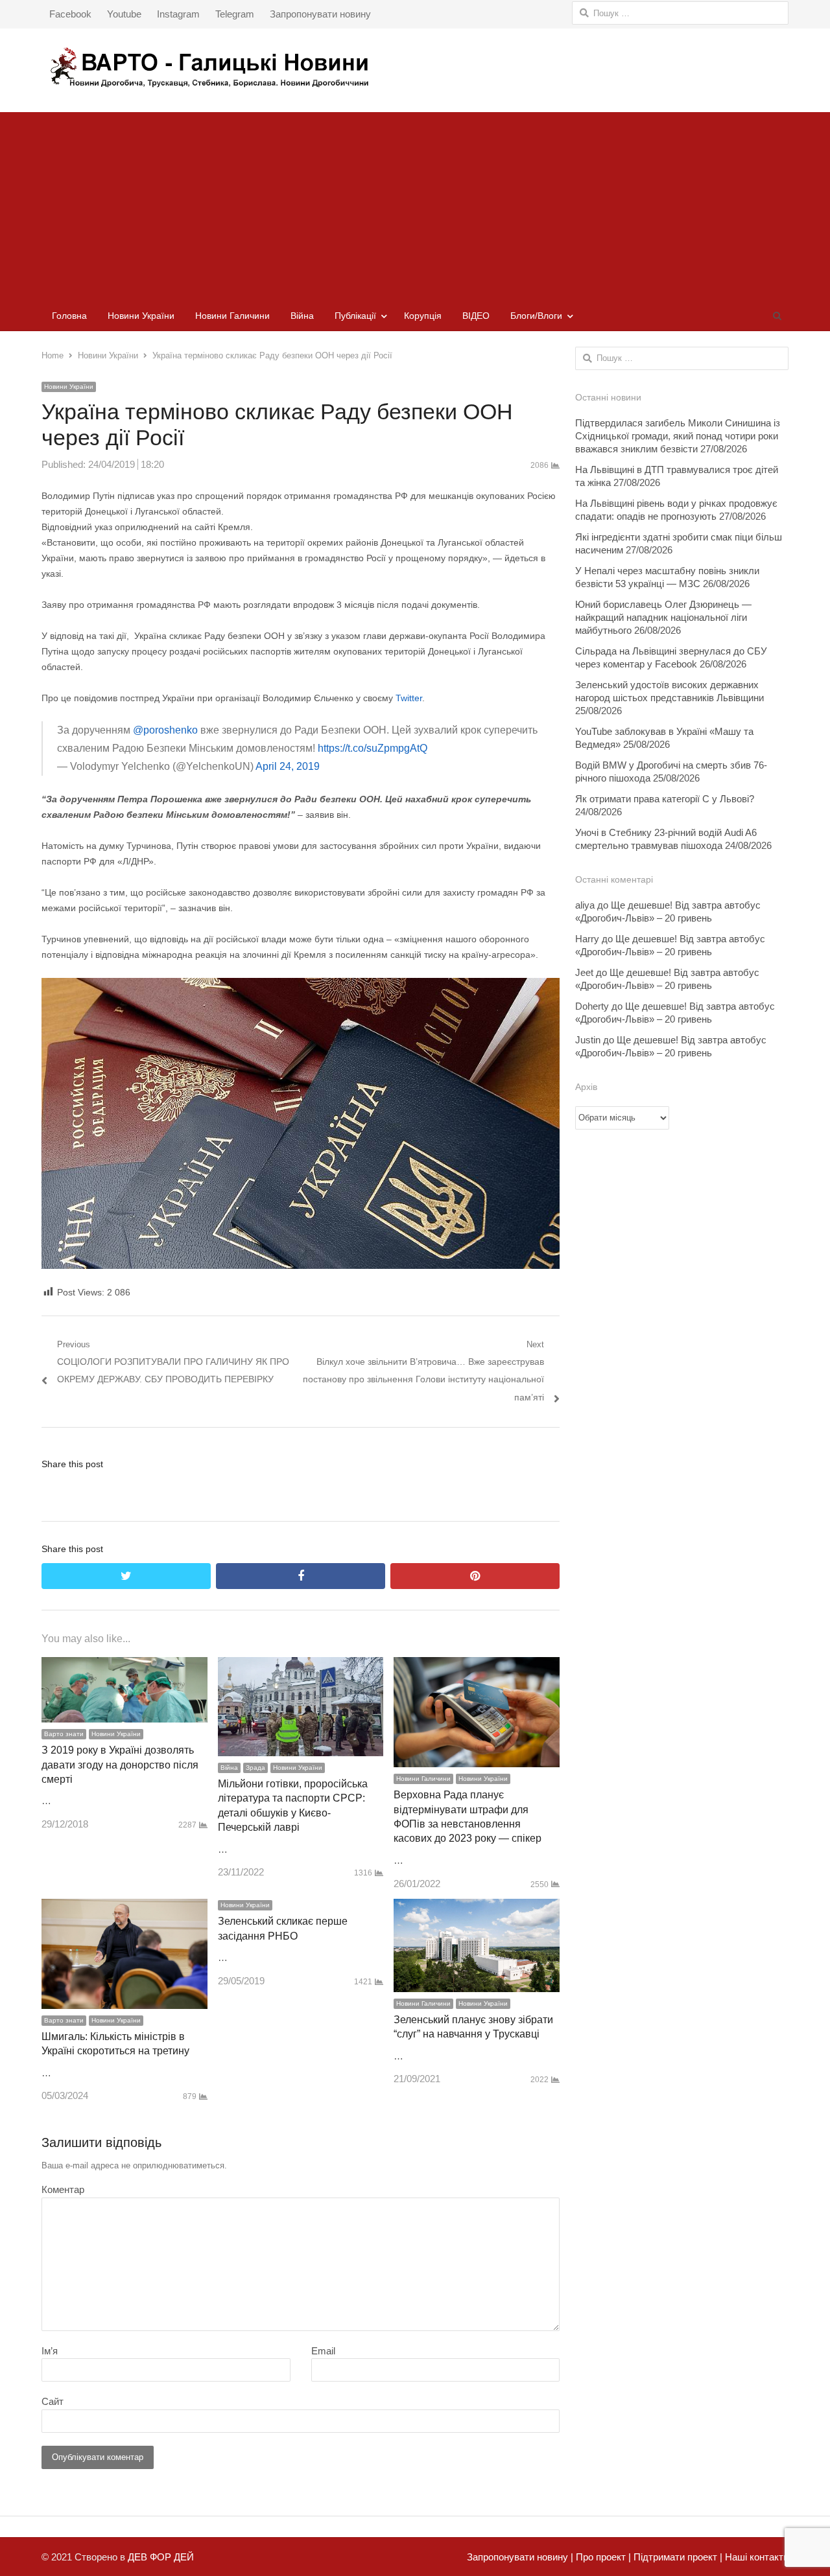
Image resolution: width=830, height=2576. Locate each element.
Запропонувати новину (320, 14)
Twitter (409, 698)
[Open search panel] (777, 316)
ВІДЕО (476, 316)
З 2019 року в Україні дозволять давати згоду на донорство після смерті (120, 1765)
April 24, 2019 (288, 766)
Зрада (255, 1768)
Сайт (53, 2401)
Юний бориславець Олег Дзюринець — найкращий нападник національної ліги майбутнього (663, 617)
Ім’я (50, 2351)
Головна (69, 316)
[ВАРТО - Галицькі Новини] (415, 67)
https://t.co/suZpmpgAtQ (373, 748)
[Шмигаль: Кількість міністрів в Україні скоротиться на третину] (124, 1908)
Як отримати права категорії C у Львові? (665, 799)
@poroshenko (165, 730)
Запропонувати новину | (520, 2557)
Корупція (423, 316)
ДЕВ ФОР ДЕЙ (161, 2557)
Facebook (70, 14)
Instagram (178, 14)
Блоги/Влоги (536, 316)
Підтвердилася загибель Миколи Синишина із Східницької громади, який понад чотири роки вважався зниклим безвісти (678, 436)
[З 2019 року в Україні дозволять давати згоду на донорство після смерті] (124, 1666)
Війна (302, 316)
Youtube (124, 14)
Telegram (235, 14)
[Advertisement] (415, 203)
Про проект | (602, 2557)
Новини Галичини (232, 316)
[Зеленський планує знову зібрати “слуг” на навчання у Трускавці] (477, 1908)
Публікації (355, 316)
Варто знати (64, 1734)
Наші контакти (755, 2557)
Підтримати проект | (677, 2557)
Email (323, 2351)
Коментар (63, 2189)
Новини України (141, 316)
